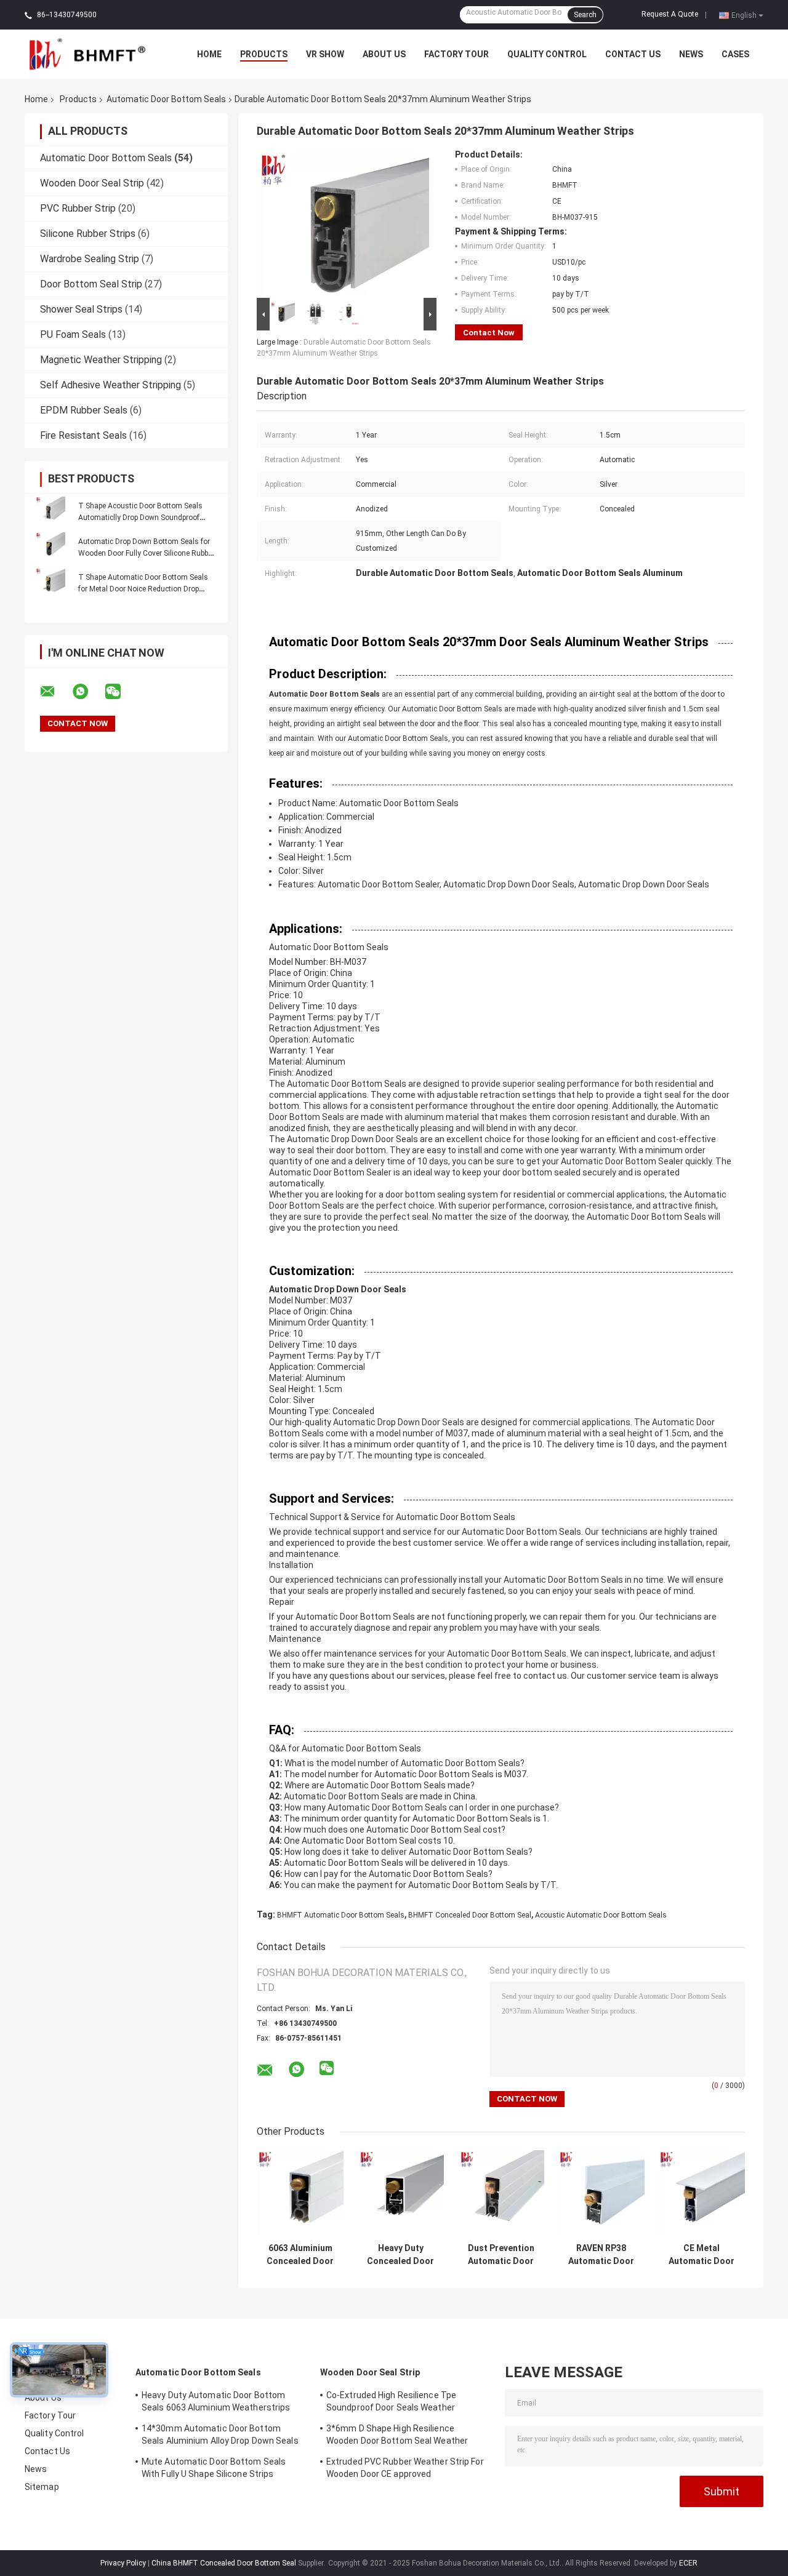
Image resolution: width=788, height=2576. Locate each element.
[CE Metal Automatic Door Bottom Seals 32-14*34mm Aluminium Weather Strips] (702, 2194)
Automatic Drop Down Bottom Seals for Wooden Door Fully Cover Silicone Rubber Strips (146, 553)
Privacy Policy (123, 2563)
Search (585, 15)
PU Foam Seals (73, 334)
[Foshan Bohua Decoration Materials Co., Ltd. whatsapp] (88, 692)
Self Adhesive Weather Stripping (111, 385)
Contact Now (489, 333)
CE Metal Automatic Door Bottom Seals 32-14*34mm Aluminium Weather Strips (702, 2255)
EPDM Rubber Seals (84, 410)
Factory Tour (456, 54)
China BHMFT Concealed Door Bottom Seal (224, 2563)
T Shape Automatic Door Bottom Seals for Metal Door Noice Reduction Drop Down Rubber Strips (143, 589)
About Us (384, 54)
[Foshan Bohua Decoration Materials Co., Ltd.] (92, 54)
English (744, 15)
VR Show (325, 54)
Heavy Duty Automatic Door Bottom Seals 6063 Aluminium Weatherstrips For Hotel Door (216, 2403)
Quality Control (547, 54)
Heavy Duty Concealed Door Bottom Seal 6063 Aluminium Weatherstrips (401, 2255)
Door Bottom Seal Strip (91, 284)
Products (264, 54)
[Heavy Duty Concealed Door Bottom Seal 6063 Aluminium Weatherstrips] (400, 2194)
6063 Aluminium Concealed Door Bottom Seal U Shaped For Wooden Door (300, 2255)
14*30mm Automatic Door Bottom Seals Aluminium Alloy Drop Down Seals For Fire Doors (220, 2436)
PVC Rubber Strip (78, 208)
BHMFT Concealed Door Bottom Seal (470, 1915)
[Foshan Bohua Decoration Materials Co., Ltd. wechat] (121, 692)
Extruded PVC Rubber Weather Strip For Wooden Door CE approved (405, 2468)
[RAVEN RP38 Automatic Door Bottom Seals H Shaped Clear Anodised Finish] (601, 2194)
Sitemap (42, 2487)
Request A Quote (670, 14)
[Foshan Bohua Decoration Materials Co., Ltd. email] (55, 692)
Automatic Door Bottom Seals (166, 99)
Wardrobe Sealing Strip (90, 259)
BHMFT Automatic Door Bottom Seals (341, 1915)
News (691, 54)
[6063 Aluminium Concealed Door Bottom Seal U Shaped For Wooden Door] (300, 2194)
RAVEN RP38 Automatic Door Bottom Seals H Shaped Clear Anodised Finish (601, 2255)
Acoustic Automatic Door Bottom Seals (601, 1915)
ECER (688, 2563)
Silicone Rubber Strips (88, 234)
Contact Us (633, 54)
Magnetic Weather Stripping (101, 360)
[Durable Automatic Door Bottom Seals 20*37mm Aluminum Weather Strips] (343, 222)
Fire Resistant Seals (83, 435)
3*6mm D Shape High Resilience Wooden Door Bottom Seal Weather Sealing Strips (397, 2436)
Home (209, 54)
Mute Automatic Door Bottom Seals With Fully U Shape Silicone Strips (214, 2468)
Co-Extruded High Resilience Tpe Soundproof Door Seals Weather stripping (391, 2403)
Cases (735, 54)
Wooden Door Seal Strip (92, 183)
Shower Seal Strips (81, 309)
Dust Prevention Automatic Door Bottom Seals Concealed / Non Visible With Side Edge (501, 2255)
